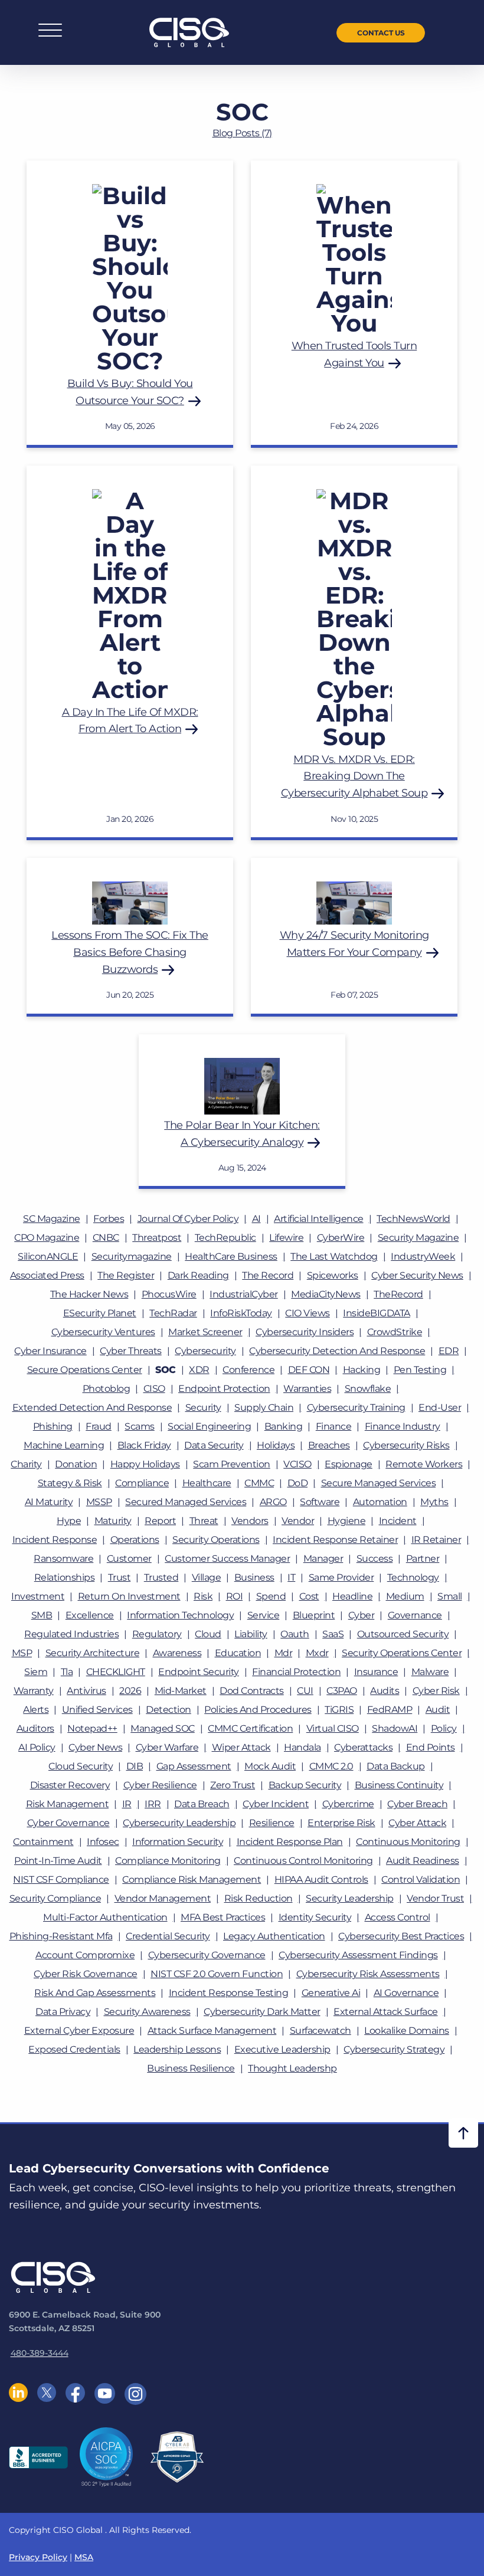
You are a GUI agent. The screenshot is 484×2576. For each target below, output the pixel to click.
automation (380, 1502)
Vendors (250, 1521)
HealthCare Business (231, 1256)
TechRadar (173, 1313)
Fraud (99, 1426)
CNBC (106, 1238)
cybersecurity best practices (401, 1936)
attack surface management (212, 2031)
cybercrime (348, 1804)
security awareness (147, 2012)
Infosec (103, 1842)
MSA (84, 2557)
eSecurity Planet (100, 1313)
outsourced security (403, 1634)
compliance (142, 1483)
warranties (307, 1389)
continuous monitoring (408, 1842)
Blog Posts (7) (242, 133)
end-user (440, 1407)
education (238, 1653)
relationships (65, 1577)
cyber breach (417, 1804)
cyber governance (68, 1823)
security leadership (350, 1898)
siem (36, 1672)
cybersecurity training (356, 1407)
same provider (341, 1577)
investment (38, 1596)
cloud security (81, 1766)
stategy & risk (70, 1483)
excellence (90, 1615)
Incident (398, 1521)
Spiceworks (333, 1275)
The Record (268, 1275)
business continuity (399, 1785)
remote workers (424, 1464)
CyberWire (341, 1238)
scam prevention (232, 1464)
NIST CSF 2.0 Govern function (217, 1974)
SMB (42, 1615)
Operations (135, 1540)
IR (127, 1804)
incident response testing (229, 1993)
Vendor (298, 1521)
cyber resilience (160, 1785)
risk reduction (259, 1898)
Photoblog (107, 1389)
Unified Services (97, 1710)
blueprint (314, 1615)
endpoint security (199, 1672)
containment (43, 1842)
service (264, 1615)
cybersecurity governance (207, 1955)
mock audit (270, 1766)
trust (120, 1577)
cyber (362, 1615)
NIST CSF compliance (61, 1879)
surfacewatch (321, 2031)
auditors (35, 1728)
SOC (166, 1370)
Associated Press (47, 1275)
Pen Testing (420, 1370)
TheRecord (398, 1294)
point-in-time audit (58, 1861)
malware (430, 1672)
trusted (161, 1577)
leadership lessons (177, 2049)
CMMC (259, 1483)
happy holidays (145, 1464)
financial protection (296, 1672)
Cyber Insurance (50, 1351)
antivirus (86, 1691)
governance (415, 1615)
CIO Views (308, 1313)
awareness (177, 1653)
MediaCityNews (326, 1294)
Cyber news (95, 1747)
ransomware (63, 1559)
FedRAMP (390, 1710)
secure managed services (379, 1483)
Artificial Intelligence (319, 1219)
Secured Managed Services (186, 1502)
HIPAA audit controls (321, 1879)
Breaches (329, 1445)
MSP (22, 1653)
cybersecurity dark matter (262, 2012)
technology (413, 1577)
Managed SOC (163, 1728)
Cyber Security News (417, 1275)
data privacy (63, 2012)
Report (160, 1521)
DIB (135, 1766)
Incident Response (55, 1540)
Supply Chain (264, 1407)
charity (26, 1464)
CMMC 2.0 (331, 1766)
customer (129, 1559)
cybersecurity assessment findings (358, 1955)
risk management (68, 1804)
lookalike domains (407, 2031)
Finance (334, 1426)
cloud (208, 1634)
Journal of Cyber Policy (188, 1219)
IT (291, 1577)
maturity (113, 1521)
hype (69, 1521)
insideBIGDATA (377, 1313)
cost (309, 1596)
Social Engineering (209, 1426)
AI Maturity (49, 1502)
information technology (180, 1615)
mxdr (317, 1653)
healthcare (207, 1483)
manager (323, 1559)
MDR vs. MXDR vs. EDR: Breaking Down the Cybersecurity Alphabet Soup (354, 776)
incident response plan (290, 1842)
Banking (284, 1426)
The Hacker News (89, 1294)
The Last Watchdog (334, 1256)
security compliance (55, 1898)
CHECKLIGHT (116, 1672)
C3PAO (342, 1691)
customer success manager (227, 1559)
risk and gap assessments (95, 1993)
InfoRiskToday (241, 1313)
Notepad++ (92, 1728)
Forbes (109, 1219)
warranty (34, 1691)
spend (271, 1596)
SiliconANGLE (48, 1256)
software (320, 1502)
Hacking (362, 1370)
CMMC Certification (250, 1728)
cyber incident (276, 1804)
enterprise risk (341, 1823)
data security (214, 1445)
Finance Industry (403, 1426)
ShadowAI (395, 1728)
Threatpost (157, 1238)
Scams (140, 1426)
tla (67, 1672)
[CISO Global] (189, 32)
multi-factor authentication (105, 1917)
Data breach (202, 1804)
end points (431, 1747)
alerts (36, 1710)
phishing (53, 1426)
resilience (272, 1823)
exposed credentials (74, 2049)
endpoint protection (224, 1389)
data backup (396, 1766)
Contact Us (381, 33)
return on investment (129, 1596)
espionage (349, 1464)
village (207, 1577)
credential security (168, 1936)
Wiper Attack (241, 1747)
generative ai (331, 1993)
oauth (295, 1634)
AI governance (406, 1993)
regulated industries (71, 1634)
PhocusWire (169, 1294)
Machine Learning (64, 1445)
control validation (421, 1879)
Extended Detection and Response (92, 1407)
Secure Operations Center (85, 1370)
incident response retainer (335, 1540)
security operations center (402, 1653)
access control (398, 1917)
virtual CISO (333, 1728)
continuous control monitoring (303, 1861)
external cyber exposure (79, 2031)
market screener (205, 1332)
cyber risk (436, 1691)
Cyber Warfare (167, 1747)
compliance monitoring (168, 1861)
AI (256, 1219)
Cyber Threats (131, 1351)
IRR (153, 1804)
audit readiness (423, 1861)
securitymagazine (132, 1256)
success (375, 1559)
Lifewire (286, 1238)
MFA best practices (223, 1917)
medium (405, 1596)
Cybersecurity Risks (406, 1445)
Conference (248, 1370)
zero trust (233, 1785)
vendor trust (435, 1898)
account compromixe (85, 1955)
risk (203, 1596)
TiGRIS (339, 1710)
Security (203, 1407)
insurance (376, 1672)
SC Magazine (52, 1219)
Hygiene (347, 1521)
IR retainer (436, 1540)
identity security (315, 1917)
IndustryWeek (423, 1256)
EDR (449, 1351)
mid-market (181, 1691)
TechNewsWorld (413, 1219)
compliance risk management (192, 1879)
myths (434, 1502)
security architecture (93, 1653)
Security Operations (216, 1540)
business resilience (191, 2068)
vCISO (297, 1464)
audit (438, 1710)
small (450, 1596)
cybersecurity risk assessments (368, 1974)
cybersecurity (205, 1351)
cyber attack (417, 1823)
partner (423, 1559)
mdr (284, 1653)
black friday (144, 1445)
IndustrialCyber (244, 1294)
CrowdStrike (395, 1332)
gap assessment (194, 1766)
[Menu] (50, 33)
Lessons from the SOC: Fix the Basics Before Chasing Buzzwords (130, 952)
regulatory (157, 1634)
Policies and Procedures (258, 1710)
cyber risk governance (86, 1974)
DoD (298, 1483)
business (254, 1577)
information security (178, 1842)
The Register (126, 1275)
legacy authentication (274, 1936)
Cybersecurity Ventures (103, 1332)
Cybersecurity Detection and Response (337, 1351)
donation (76, 1464)
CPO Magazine (47, 1238)
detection (169, 1710)
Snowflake (368, 1389)
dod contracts (252, 1691)
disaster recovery (70, 1785)
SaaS (333, 1634)
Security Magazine (418, 1238)
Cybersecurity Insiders (305, 1332)
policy (444, 1728)
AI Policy (37, 1747)
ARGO (273, 1502)
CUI (305, 1691)
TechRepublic (225, 1238)
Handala (302, 1747)
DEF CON (309, 1370)
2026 (130, 1691)
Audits (385, 1691)
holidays (276, 1445)
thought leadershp (292, 2068)
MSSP (99, 1502)
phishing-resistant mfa (61, 1936)
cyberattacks (363, 1747)
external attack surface (386, 2012)
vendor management (163, 1898)
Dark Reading (198, 1275)
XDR (199, 1370)
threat (204, 1521)
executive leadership (282, 2049)
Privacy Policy (38, 2557)
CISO (154, 1389)
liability (251, 1634)
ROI (235, 1596)
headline (352, 1596)
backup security (305, 1785)
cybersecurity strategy (394, 2049)
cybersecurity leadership (179, 1823)
